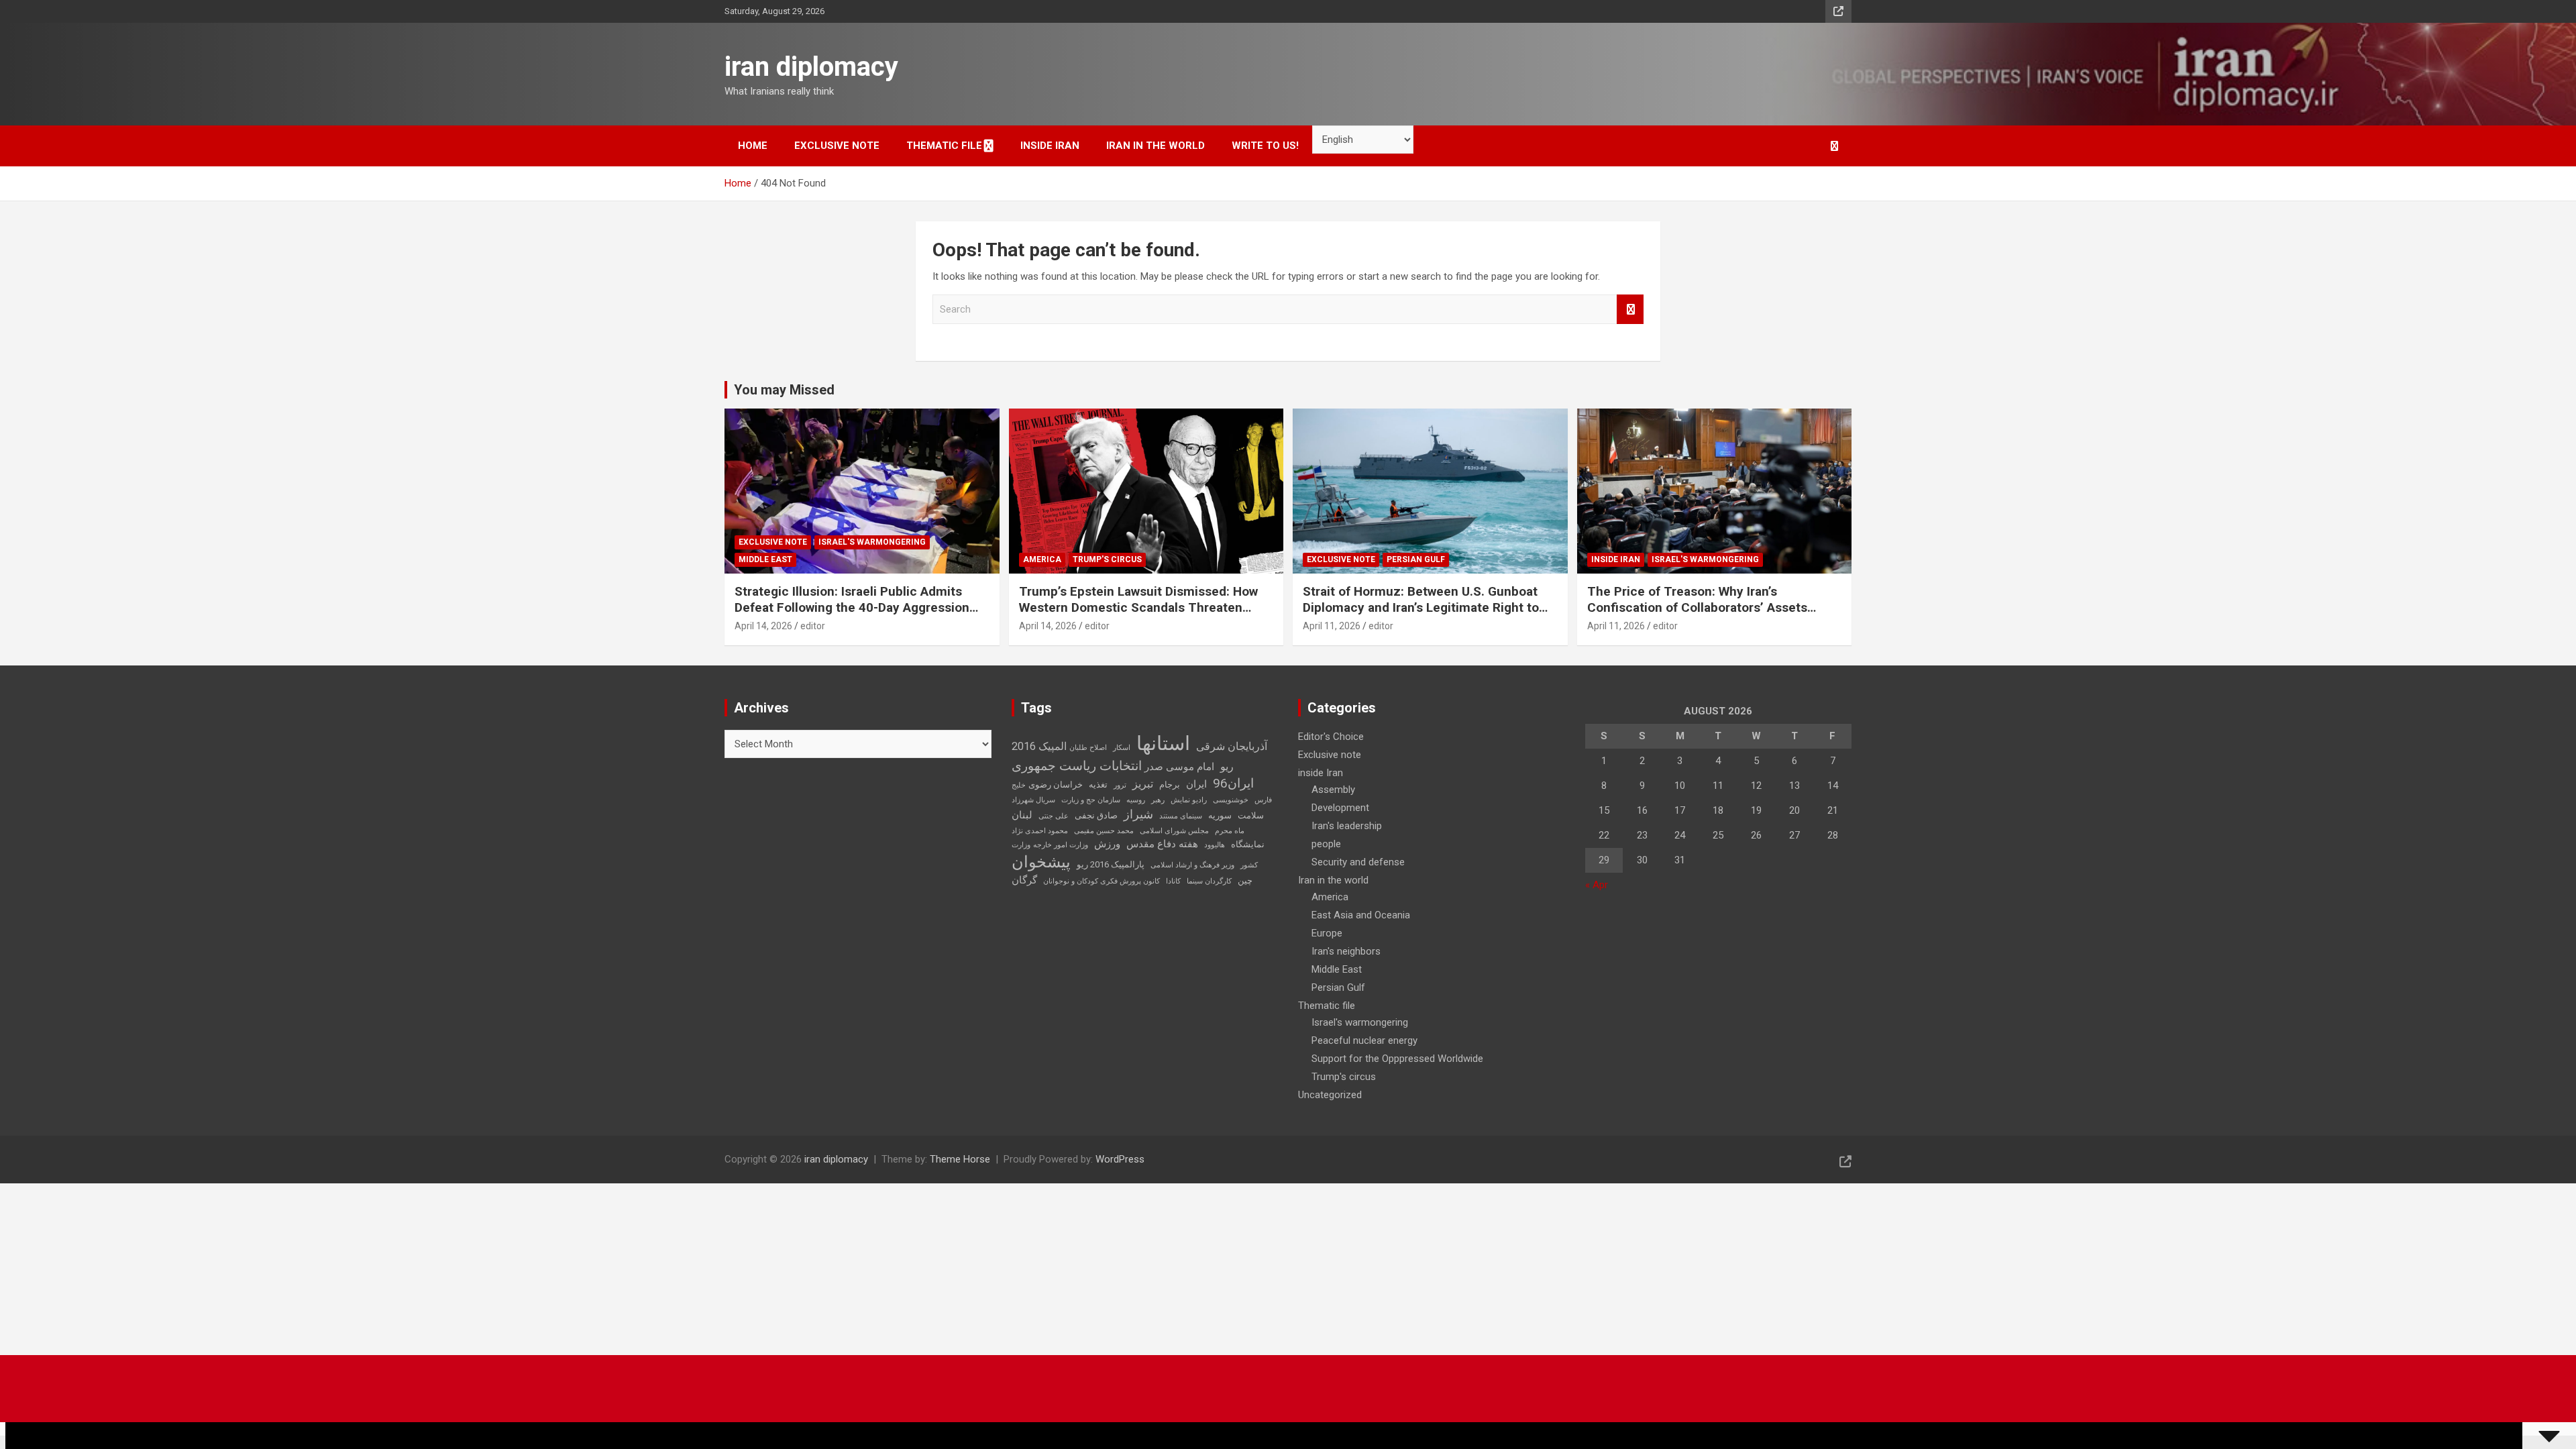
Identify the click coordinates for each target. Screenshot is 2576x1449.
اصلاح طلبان (1088, 748)
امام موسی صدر (1179, 767)
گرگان (1024, 880)
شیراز (1138, 814)
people (1326, 844)
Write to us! (1265, 146)
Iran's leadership (1347, 826)
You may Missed (784, 390)
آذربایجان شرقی (1232, 746)
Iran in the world (1156, 146)
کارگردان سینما (1209, 881)
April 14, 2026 (763, 626)
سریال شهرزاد (1033, 800)
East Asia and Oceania (1361, 915)
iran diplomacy (811, 67)
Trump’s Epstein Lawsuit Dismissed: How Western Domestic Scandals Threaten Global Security (1138, 608)
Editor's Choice (1331, 737)
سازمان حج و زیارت (1091, 800)
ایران (1196, 784)
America (1042, 559)
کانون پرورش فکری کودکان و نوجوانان (1102, 881)
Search (1630, 310)
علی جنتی (1054, 816)
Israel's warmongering (872, 542)
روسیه (1136, 800)
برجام (1170, 785)
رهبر (1158, 800)
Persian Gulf (1416, 559)
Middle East (765, 559)
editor (813, 626)
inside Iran (1050, 146)
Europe (1327, 933)
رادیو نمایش (1189, 800)
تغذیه (1098, 785)
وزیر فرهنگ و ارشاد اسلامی (1192, 865)
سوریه (1220, 815)
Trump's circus (1107, 559)
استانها (1163, 743)
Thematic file (944, 146)
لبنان (1022, 815)
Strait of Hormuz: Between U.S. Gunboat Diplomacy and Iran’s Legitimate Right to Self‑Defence (1421, 608)
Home (753, 146)
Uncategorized (1330, 1095)
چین (1245, 880)
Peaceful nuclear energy (1364, 1040)
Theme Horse (960, 1159)
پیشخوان (1041, 862)
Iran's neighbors (1346, 951)
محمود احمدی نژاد (1040, 831)
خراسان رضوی (1056, 785)
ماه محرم (1230, 831)
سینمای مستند (1181, 816)
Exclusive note (837, 146)
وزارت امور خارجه (1061, 845)
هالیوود (1215, 845)
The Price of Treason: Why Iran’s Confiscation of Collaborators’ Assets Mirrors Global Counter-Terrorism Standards (1697, 616)
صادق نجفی (1096, 815)
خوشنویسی (1231, 800)
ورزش (1107, 844)
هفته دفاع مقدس (1162, 844)
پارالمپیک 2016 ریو (1111, 864)
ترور (1120, 785)
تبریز (1143, 784)
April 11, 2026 (1332, 626)
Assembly (1333, 790)
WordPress (1120, 1159)
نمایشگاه (1248, 844)
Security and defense (1358, 862)
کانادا (1173, 881)
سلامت (1251, 815)
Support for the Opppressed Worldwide (1397, 1059)
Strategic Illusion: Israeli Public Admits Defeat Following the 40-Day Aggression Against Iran (852, 608)
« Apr (1597, 885)
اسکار (1122, 748)
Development (1340, 808)
